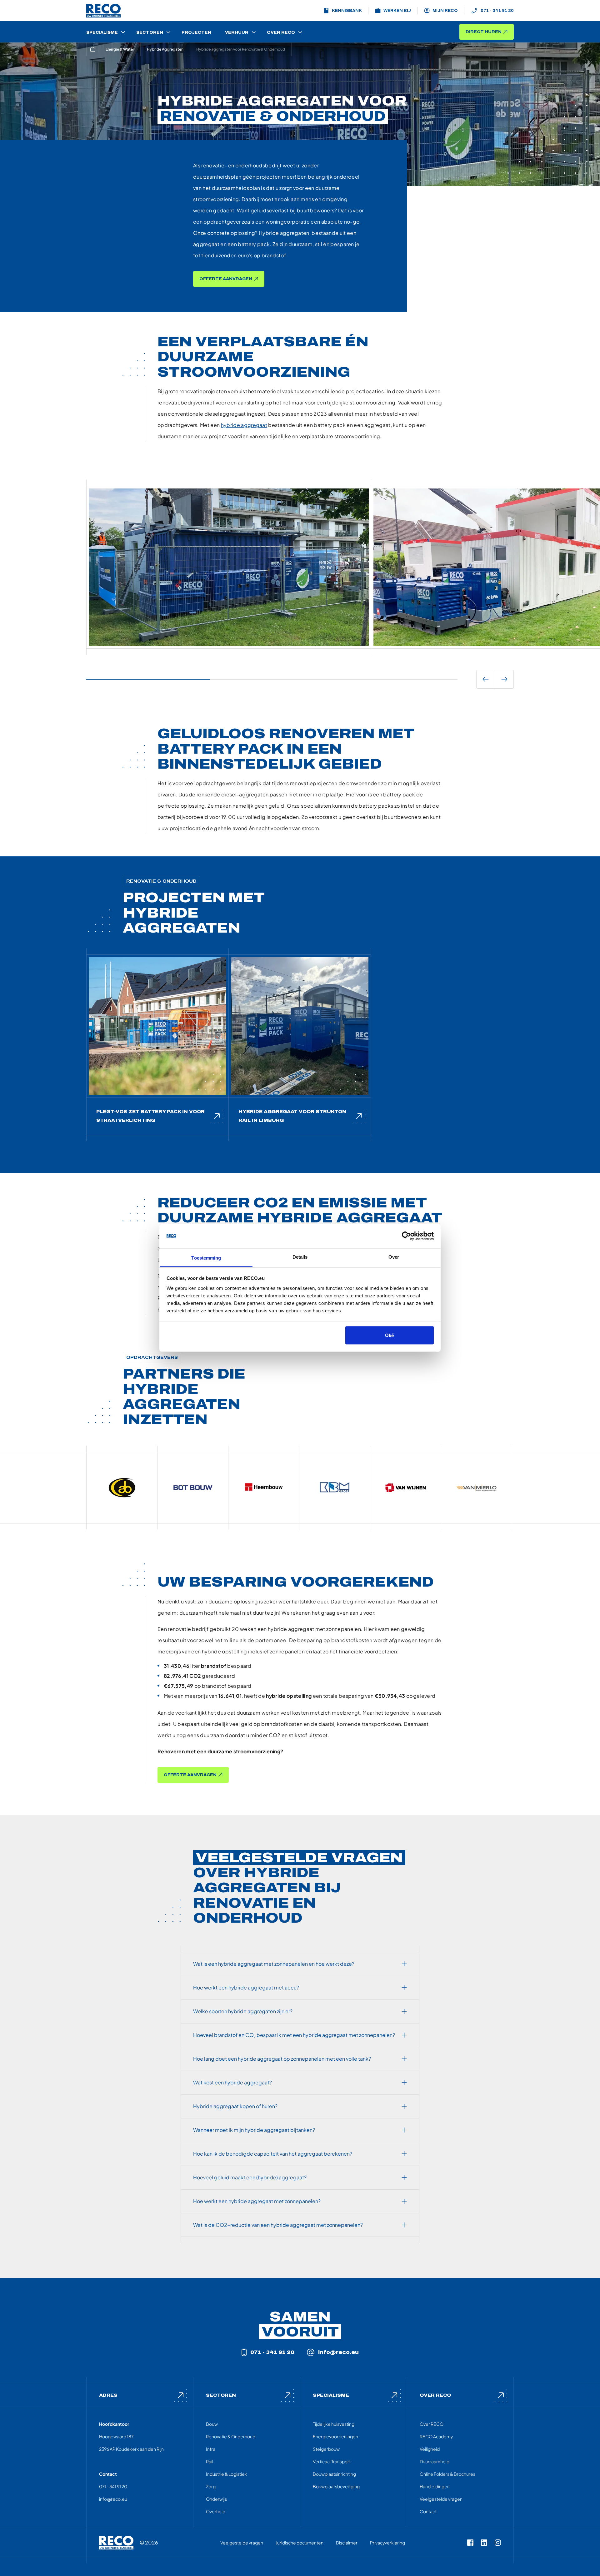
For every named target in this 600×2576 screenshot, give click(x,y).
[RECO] (116, 2543)
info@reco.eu (338, 2352)
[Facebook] (470, 2543)
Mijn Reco (445, 11)
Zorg (211, 2486)
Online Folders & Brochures (447, 2474)
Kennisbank (347, 11)
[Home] (93, 49)
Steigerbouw (326, 2449)
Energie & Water (120, 49)
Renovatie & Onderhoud (231, 2436)
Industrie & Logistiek (227, 2474)
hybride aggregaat (244, 425)
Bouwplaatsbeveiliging (336, 2486)
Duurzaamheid (435, 2461)
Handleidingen (435, 2486)
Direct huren (484, 32)
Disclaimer (347, 2543)
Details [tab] (300, 1257)
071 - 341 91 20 (497, 11)
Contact (428, 2511)
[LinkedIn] (484, 2543)
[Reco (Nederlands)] (103, 11)
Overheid (216, 2511)
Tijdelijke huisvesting (334, 2424)
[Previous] (486, 679)
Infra (211, 2449)
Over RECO (432, 2424)
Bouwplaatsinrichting (334, 2474)
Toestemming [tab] (206, 1258)
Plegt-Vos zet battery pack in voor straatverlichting (150, 1116)
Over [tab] (394, 1257)
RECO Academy (436, 2436)
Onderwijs (216, 2499)
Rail (210, 2461)
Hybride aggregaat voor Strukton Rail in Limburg (292, 1116)
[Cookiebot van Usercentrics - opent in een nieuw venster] (406, 1236)
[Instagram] (498, 2543)
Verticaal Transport (332, 2461)
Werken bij (397, 11)
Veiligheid (430, 2449)
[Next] (504, 679)
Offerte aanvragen (226, 279)
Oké (389, 1335)
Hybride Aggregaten (165, 49)
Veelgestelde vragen (441, 2499)
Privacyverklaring (387, 2543)
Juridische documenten (300, 2543)
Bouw (212, 2424)
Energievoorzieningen (335, 2436)
